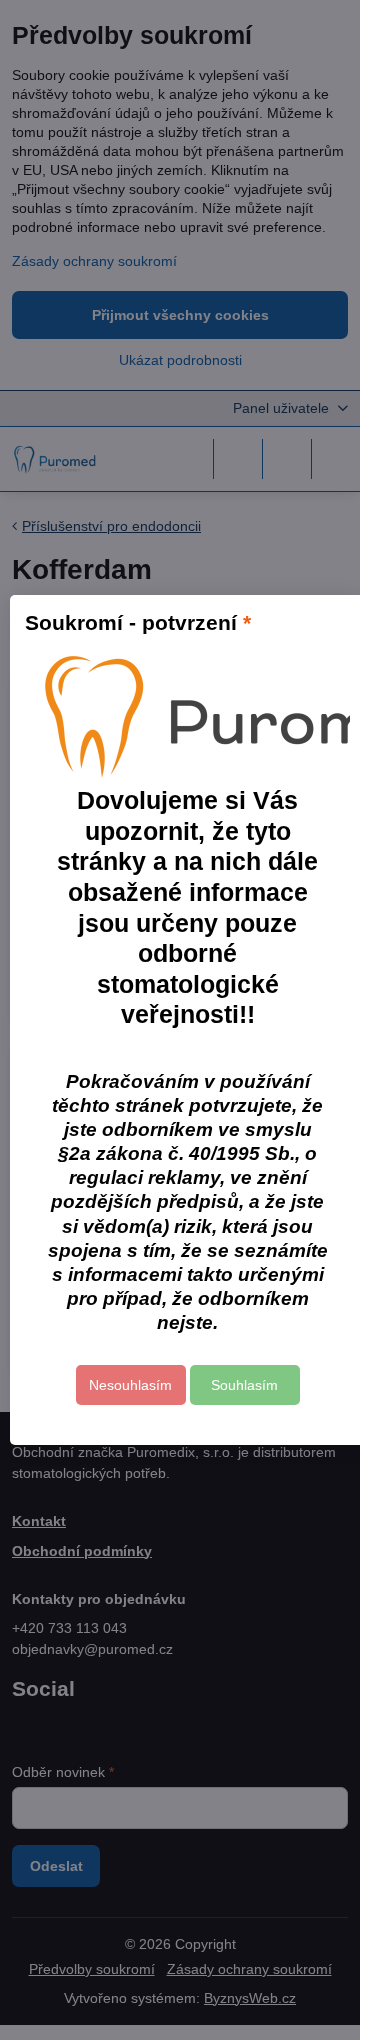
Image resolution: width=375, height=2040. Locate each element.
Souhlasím (244, 1385)
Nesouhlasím (130, 1385)
